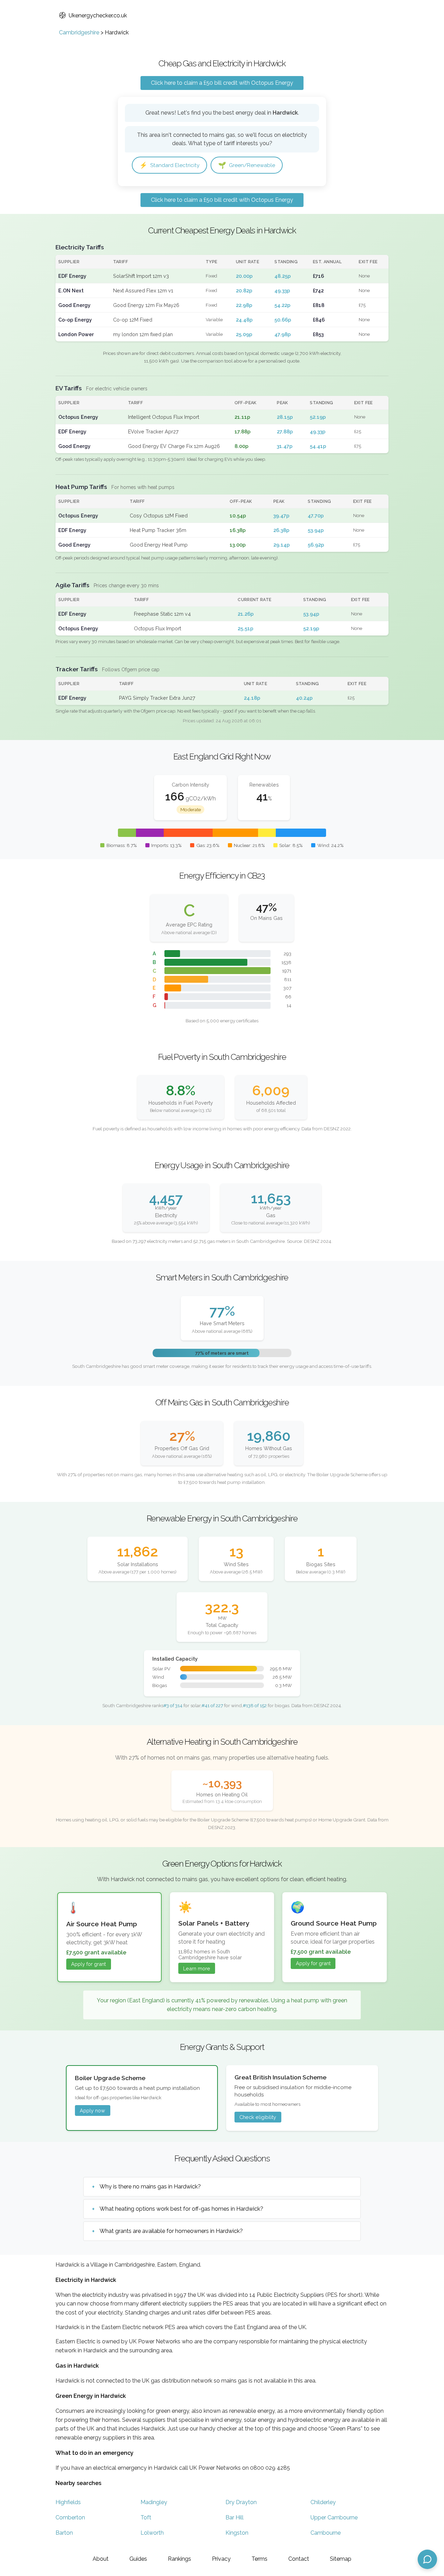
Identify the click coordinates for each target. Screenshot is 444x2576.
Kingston (237, 2533)
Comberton (70, 2517)
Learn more (197, 1968)
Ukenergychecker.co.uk (98, 15)
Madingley (154, 2502)
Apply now (92, 2110)
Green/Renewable (247, 165)
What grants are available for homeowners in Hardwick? (171, 2231)
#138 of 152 (255, 1705)
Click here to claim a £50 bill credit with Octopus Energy (222, 83)
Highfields (68, 2502)
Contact (299, 2559)
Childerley (323, 2502)
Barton (64, 2533)
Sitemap (341, 2559)
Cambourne (326, 2533)
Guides (138, 2559)
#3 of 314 (173, 1705)
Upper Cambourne (334, 2517)
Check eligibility (258, 2117)
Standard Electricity (169, 165)
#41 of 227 (212, 1705)
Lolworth (152, 2533)
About (101, 2559)
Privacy (221, 2559)
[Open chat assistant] (427, 2559)
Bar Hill (234, 2517)
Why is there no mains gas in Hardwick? (150, 2187)
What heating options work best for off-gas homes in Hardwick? (181, 2209)
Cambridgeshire (79, 32)
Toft (146, 2517)
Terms (259, 2559)
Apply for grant (88, 1964)
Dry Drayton (241, 2502)
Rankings (180, 2559)
